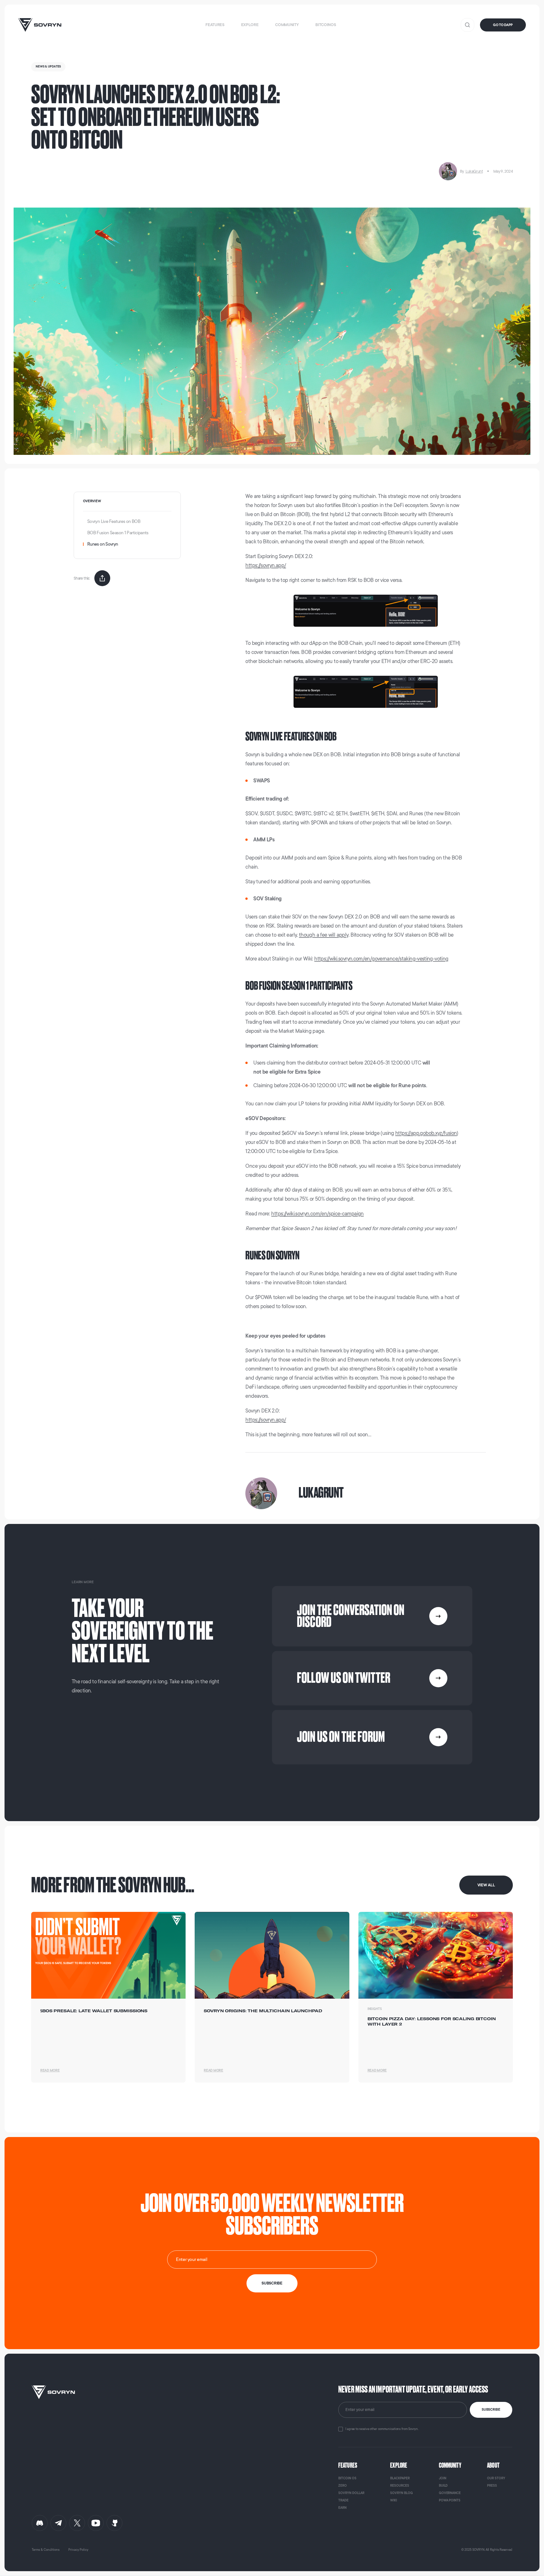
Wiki (394, 2500)
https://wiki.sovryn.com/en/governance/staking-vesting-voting (381, 959)
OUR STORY (496, 2478)
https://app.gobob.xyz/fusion (426, 1133)
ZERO (343, 2486)
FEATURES (348, 2465)
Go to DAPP (503, 25)
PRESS (492, 2486)
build (443, 2486)
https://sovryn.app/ (266, 565)
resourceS (400, 2486)
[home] (40, 25)
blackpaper (400, 2478)
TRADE (343, 2500)
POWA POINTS (450, 2500)
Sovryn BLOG (401, 2493)
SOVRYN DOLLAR (351, 2493)
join (443, 2478)
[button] (215, 25)
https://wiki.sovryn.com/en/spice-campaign (317, 1214)
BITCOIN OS (347, 2478)
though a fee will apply (324, 935)
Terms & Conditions (46, 2550)
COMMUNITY (450, 2465)
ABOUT (493, 2465)
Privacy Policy (78, 2550)
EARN (342, 2508)
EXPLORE (399, 2465)
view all (486, 1885)
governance (450, 2493)
